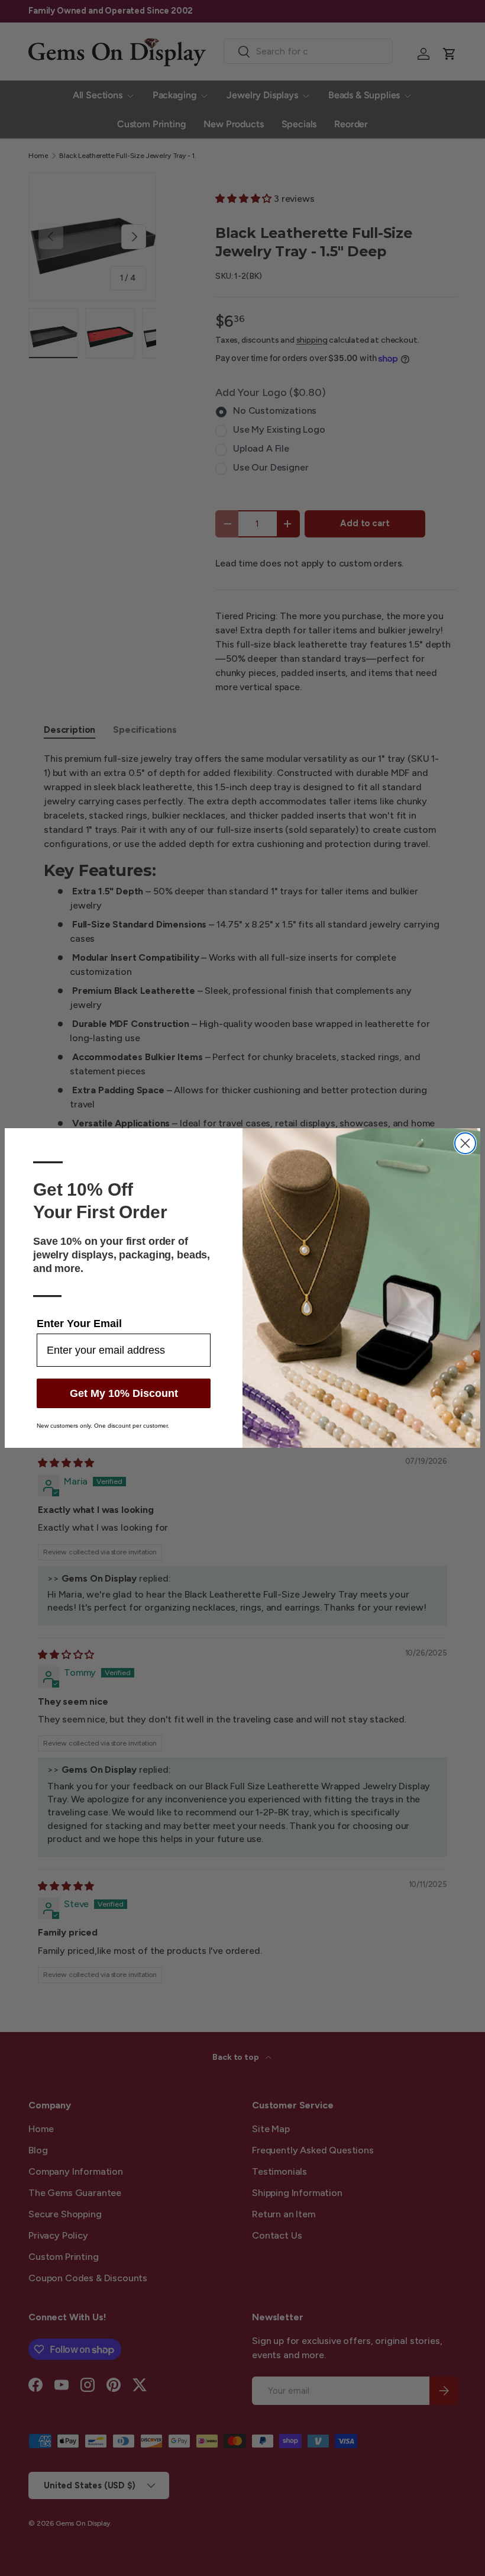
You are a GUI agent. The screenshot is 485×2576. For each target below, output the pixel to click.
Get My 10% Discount (124, 1393)
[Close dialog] (465, 1143)
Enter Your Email (79, 1324)
